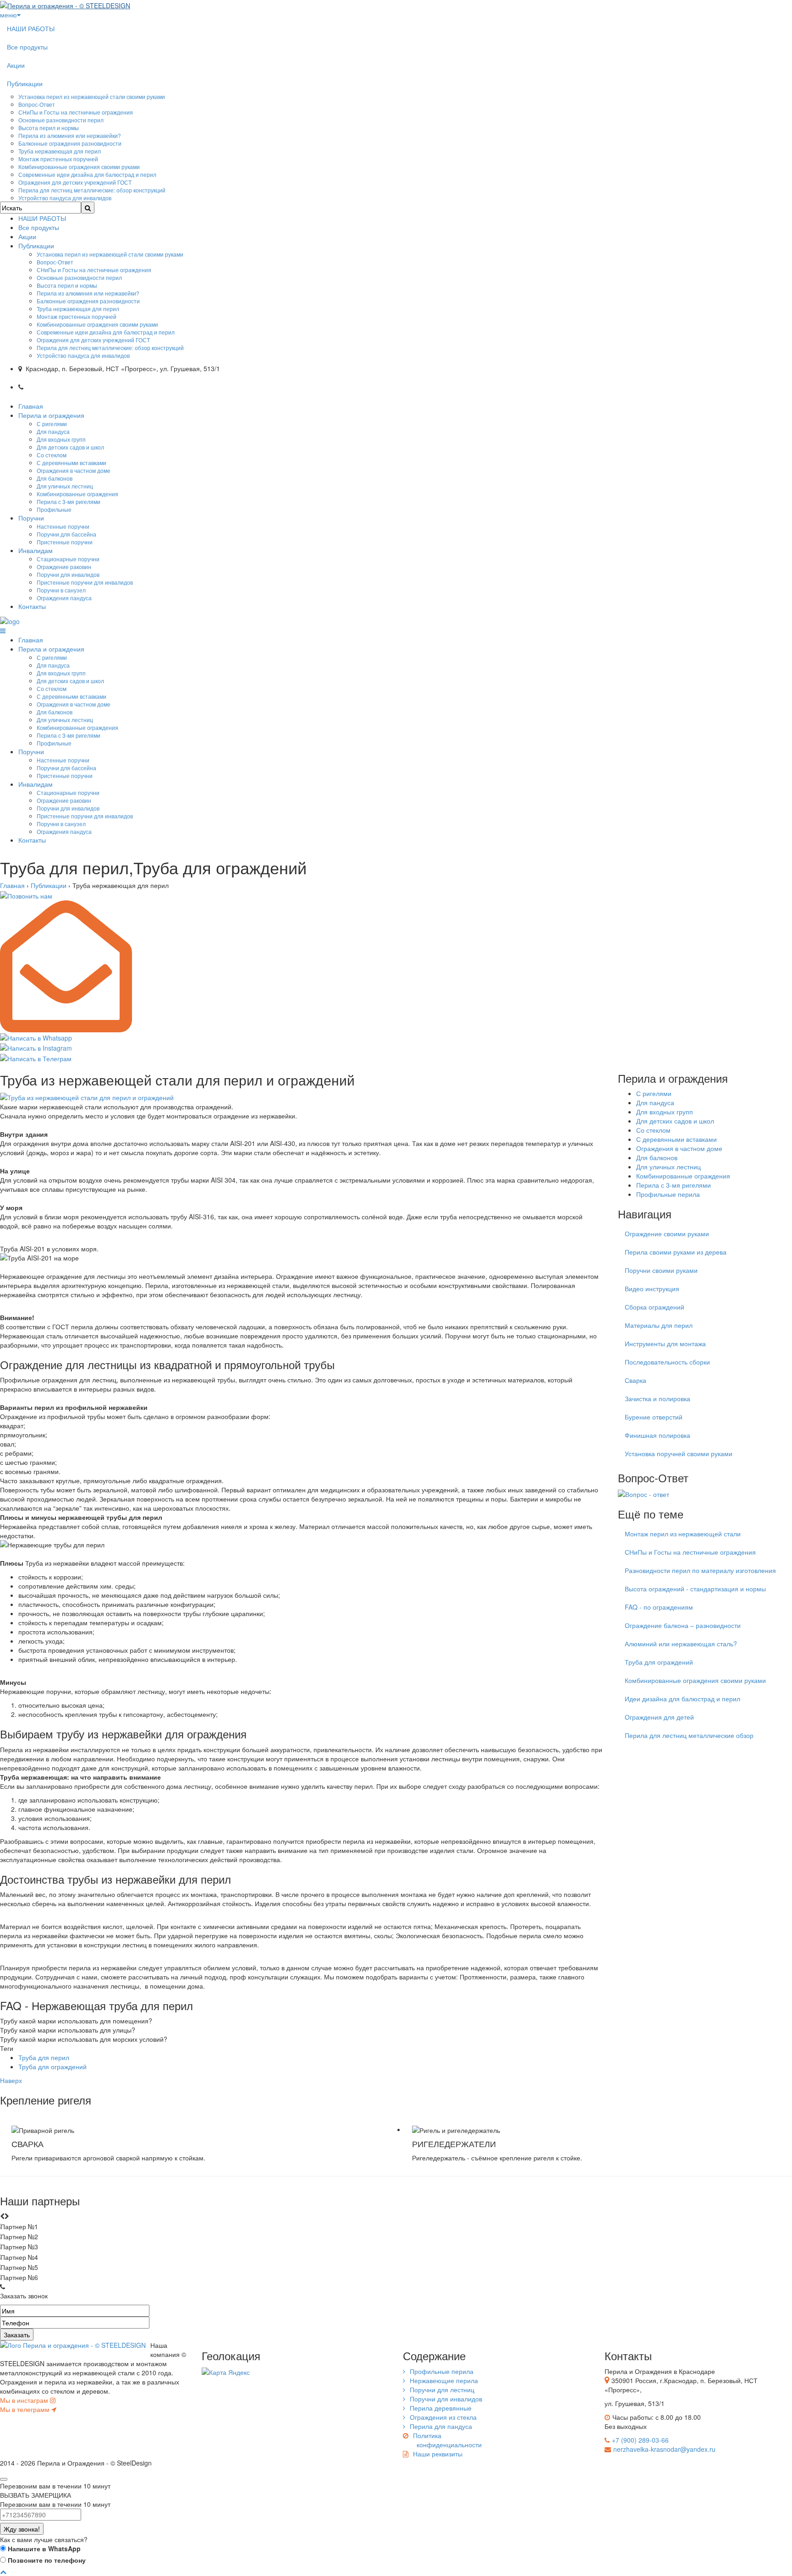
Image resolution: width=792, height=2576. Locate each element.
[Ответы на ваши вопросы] (643, 1493)
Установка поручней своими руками (679, 1453)
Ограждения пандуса (64, 598)
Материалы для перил (659, 1325)
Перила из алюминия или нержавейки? (70, 135)
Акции (16, 65)
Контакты (32, 606)
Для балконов (55, 478)
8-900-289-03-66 (62, 385)
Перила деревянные (441, 2408)
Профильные (54, 509)
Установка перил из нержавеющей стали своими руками (92, 96)
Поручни (31, 518)
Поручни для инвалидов (68, 574)
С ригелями (52, 424)
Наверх (11, 2080)
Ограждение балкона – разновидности (683, 1625)
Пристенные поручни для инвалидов (85, 582)
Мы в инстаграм (25, 2400)
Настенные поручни (63, 526)
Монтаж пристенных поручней (58, 159)
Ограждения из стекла (443, 2417)
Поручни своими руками (661, 1270)
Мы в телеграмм (26, 2409)
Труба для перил (44, 2057)
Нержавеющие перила (444, 2380)
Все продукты (27, 47)
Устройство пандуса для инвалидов (65, 198)
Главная (31, 406)
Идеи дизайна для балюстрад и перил (682, 1699)
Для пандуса (53, 431)
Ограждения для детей (659, 1717)
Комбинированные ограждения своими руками (79, 167)
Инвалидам (36, 550)
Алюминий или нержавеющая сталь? (681, 1644)
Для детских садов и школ (70, 447)
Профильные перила (668, 1194)
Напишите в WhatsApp (43, 2549)
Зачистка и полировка (657, 1398)
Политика (447, 2440)
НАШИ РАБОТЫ (31, 28)
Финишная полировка (657, 1435)
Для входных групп (61, 439)
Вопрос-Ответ (37, 104)
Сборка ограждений (654, 1307)
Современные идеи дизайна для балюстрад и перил (87, 174)
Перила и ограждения (51, 415)
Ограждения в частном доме (74, 470)
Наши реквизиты (438, 2454)
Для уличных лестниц (65, 486)
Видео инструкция (652, 1288)
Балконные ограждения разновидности (70, 143)
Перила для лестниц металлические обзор (689, 1735)
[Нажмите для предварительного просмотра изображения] (87, 1096)
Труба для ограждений (52, 2066)
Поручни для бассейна (66, 534)
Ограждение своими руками (667, 1233)
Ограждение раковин (64, 567)
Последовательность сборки (667, 1362)
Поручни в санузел (61, 590)
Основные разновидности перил (61, 120)
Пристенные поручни (65, 542)
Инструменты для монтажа (665, 1343)
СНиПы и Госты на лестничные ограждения (76, 112)
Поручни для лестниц (442, 2390)
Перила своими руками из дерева (676, 1252)
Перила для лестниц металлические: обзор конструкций (92, 190)
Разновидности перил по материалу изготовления (700, 1570)
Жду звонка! (22, 2529)
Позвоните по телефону (46, 2560)
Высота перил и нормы (49, 128)
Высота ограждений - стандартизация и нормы (695, 1589)
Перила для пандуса (441, 2426)
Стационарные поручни (68, 559)
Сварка (635, 1380)
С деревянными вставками (71, 463)
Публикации (25, 83)
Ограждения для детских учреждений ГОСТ (75, 182)
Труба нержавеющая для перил (60, 151)
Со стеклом (52, 455)
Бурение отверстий (654, 1417)
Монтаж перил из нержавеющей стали (683, 1534)
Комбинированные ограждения (77, 494)
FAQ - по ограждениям (659, 1607)
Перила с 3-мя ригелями (69, 501)
